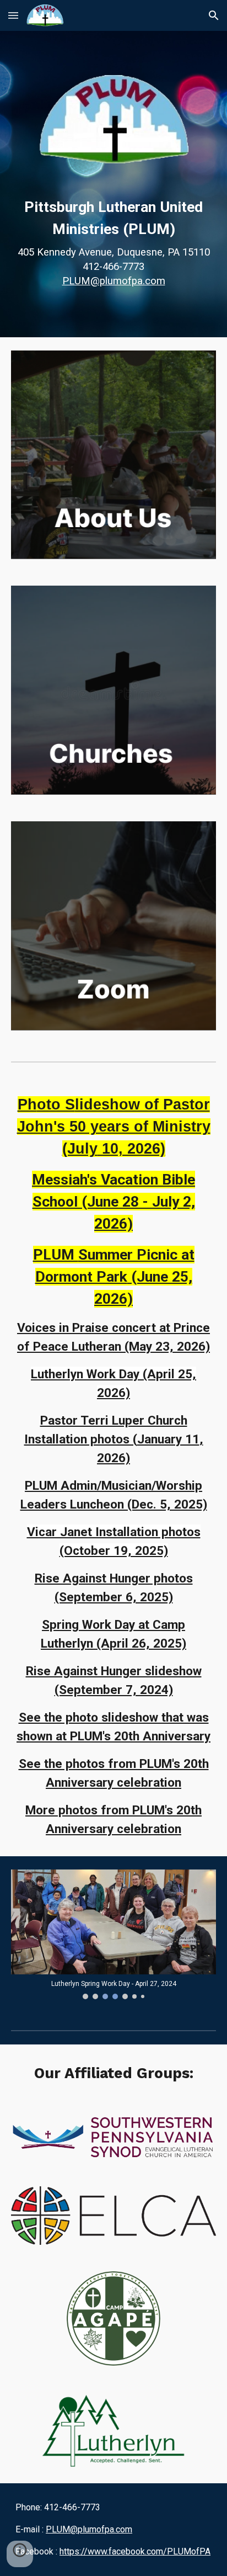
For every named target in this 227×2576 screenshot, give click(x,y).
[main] (113, 242)
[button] (13, 15)
